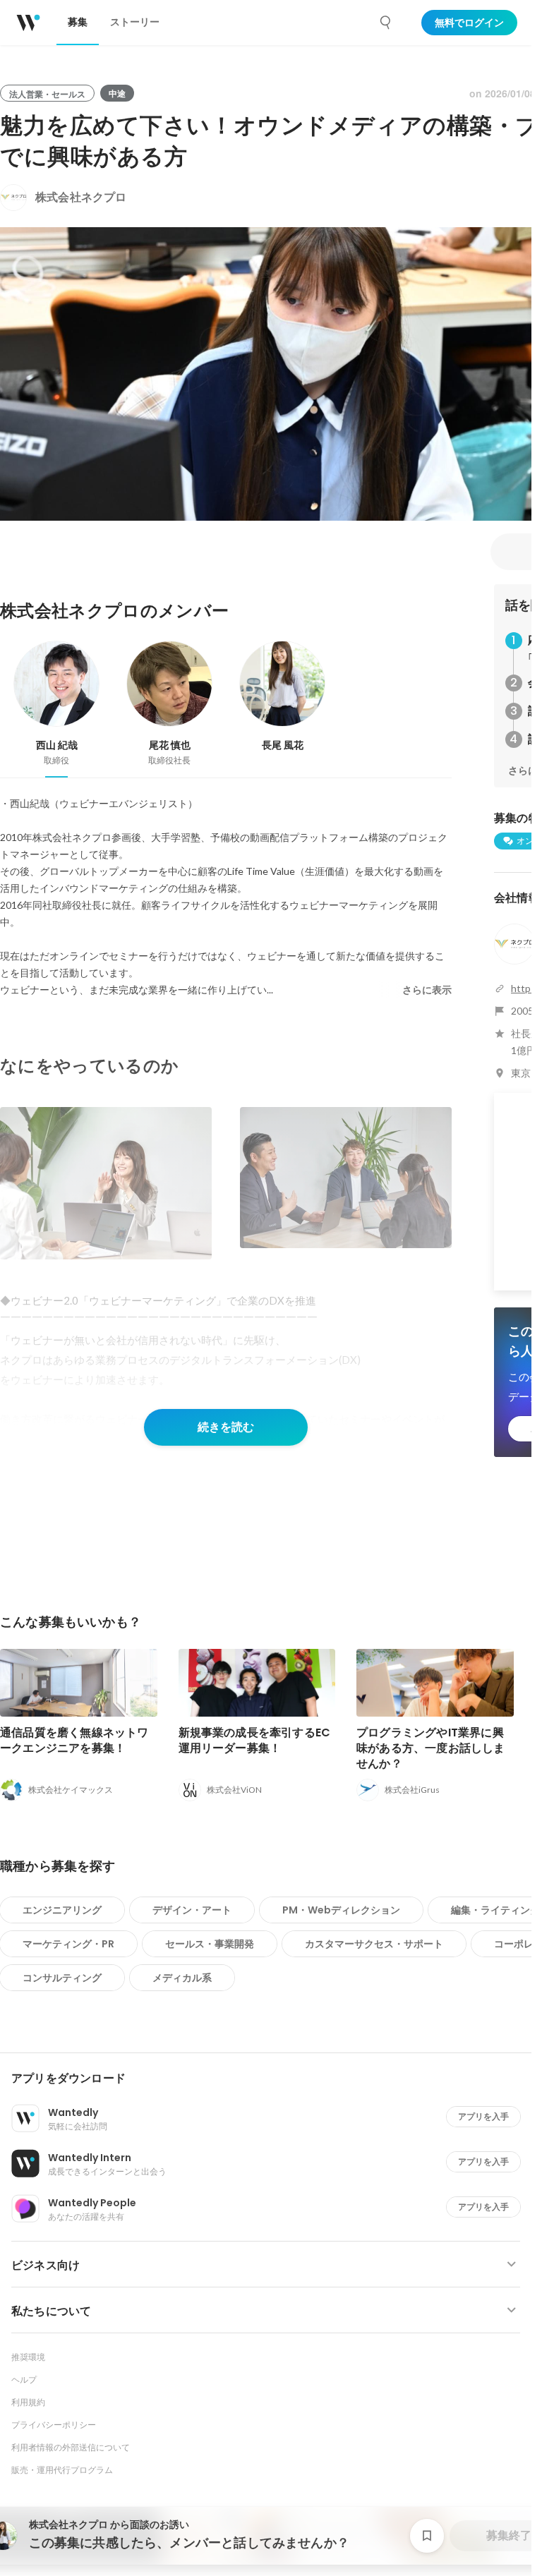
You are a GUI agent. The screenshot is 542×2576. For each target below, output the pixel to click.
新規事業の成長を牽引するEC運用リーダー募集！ (255, 1740)
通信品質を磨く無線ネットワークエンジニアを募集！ (74, 1740)
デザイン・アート (192, 1910)
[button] (271, 2079)
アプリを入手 (483, 2116)
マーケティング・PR (68, 1944)
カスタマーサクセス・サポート (374, 1944)
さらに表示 (427, 990)
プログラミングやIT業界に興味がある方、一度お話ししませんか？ (431, 1748)
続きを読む (226, 1427)
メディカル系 (182, 1978)
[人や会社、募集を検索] (386, 23)
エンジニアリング (62, 1910)
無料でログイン (469, 23)
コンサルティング (62, 1978)
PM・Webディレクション (341, 1910)
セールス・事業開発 (210, 1944)
